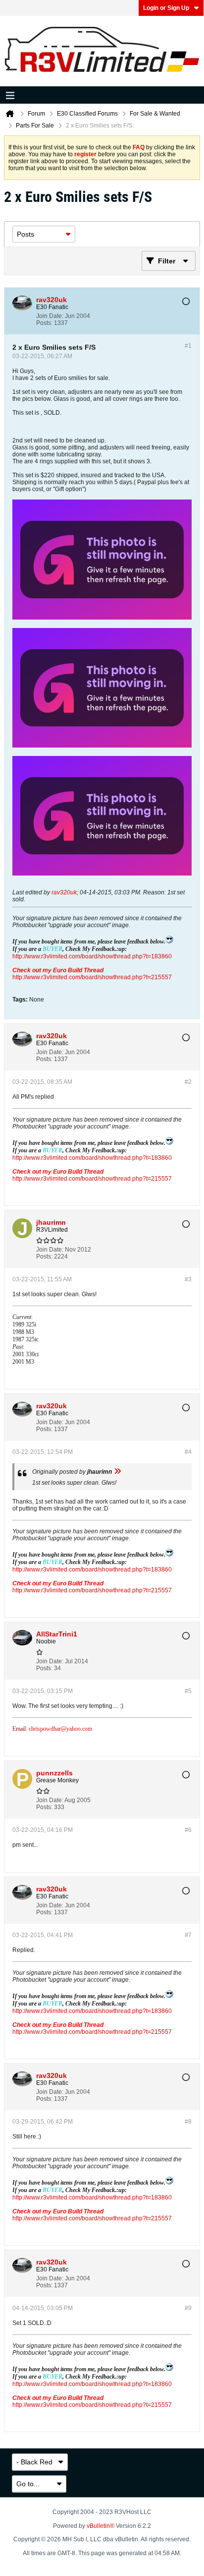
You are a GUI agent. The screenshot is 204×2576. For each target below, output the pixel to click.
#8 (188, 2122)
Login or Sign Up (166, 8)
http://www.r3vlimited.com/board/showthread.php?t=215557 (92, 977)
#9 (188, 2308)
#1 (188, 346)
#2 (188, 1082)
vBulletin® (101, 2526)
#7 (188, 1935)
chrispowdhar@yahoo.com (60, 1729)
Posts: (44, 323)
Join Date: (50, 316)
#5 (188, 1691)
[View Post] (117, 1472)
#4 (188, 1452)
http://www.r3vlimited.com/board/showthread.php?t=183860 (92, 956)
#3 (188, 1279)
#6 (188, 1830)
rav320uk (64, 892)
